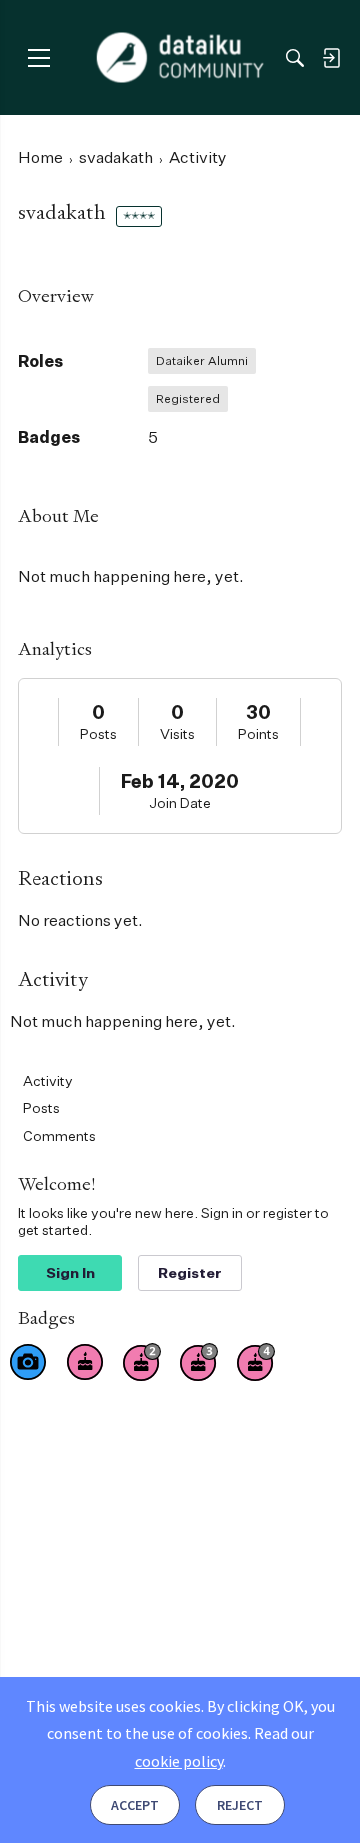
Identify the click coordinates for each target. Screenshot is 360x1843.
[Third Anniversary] (199, 1362)
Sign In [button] (70, 1272)
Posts (98, 733)
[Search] (295, 58)
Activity (48, 1080)
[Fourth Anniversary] (256, 1362)
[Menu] (38, 57)
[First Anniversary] (85, 1362)
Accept (135, 1805)
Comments (59, 1135)
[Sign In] (331, 58)
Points (258, 733)
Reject (240, 1805)
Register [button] (190, 1272)
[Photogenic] (28, 1362)
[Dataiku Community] (180, 58)
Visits (177, 733)
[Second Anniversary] (142, 1362)
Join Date (180, 802)
